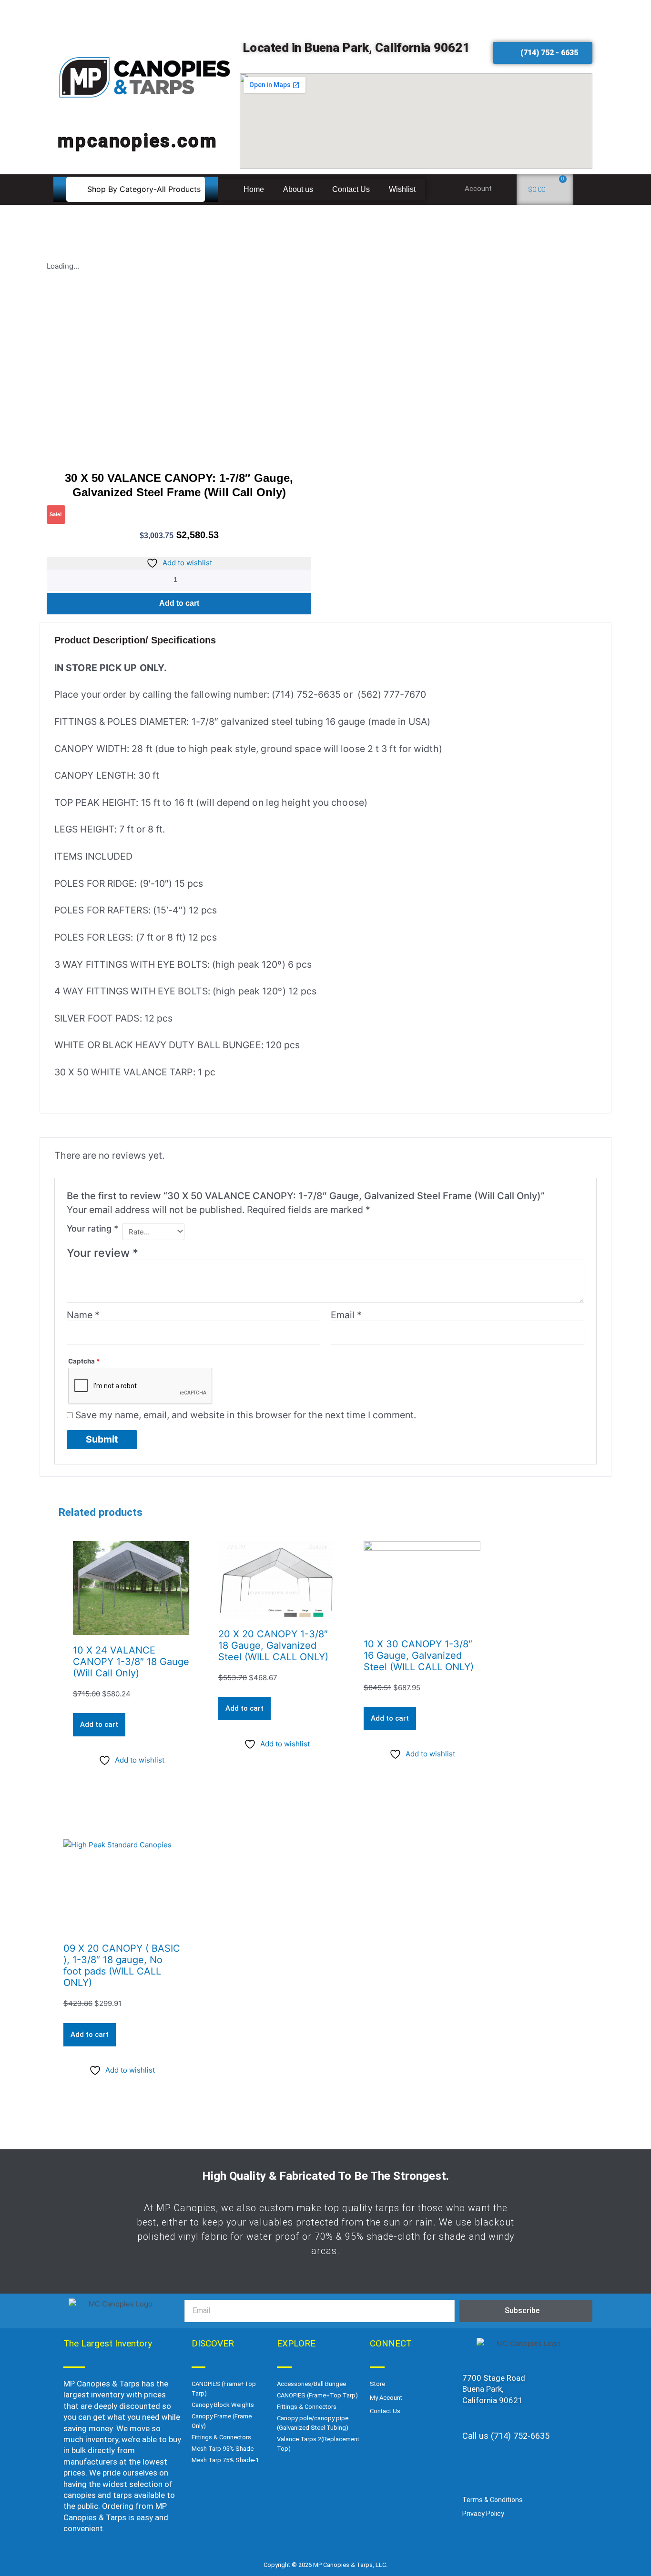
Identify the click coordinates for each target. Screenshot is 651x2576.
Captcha (84, 1361)
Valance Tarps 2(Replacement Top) (318, 2444)
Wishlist (402, 189)
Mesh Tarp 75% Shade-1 (225, 2460)
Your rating (92, 1228)
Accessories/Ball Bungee (311, 2384)
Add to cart (179, 603)
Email (346, 1315)
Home (254, 189)
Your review (102, 1253)
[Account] (505, 190)
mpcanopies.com (138, 140)
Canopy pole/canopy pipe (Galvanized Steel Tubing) (313, 2423)
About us (298, 189)
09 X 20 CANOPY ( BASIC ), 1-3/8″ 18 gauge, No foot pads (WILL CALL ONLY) (122, 1965)
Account (478, 189)
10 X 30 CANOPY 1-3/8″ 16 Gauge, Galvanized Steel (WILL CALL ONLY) (419, 1655)
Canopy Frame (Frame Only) (222, 2421)
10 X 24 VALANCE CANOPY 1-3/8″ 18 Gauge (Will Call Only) (131, 1662)
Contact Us (351, 189)
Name (83, 1315)
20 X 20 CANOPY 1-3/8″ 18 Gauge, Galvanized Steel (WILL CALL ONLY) (273, 1645)
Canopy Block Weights (223, 2405)
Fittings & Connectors (221, 2437)
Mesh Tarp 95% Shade (223, 2449)
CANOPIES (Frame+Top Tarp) (224, 2389)
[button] (136, 189)
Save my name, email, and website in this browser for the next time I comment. (246, 1415)
